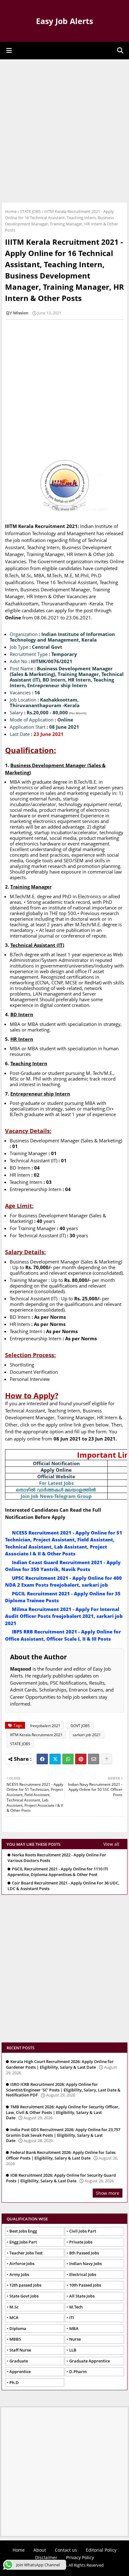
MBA (74, 2328)
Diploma (18, 2328)
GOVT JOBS (80, 1726)
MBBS (15, 2339)
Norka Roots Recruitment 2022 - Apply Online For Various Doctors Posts (57, 1858)
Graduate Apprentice (90, 2361)
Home (11, 211)
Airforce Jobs (22, 2263)
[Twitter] (55, 1759)
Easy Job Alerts (64, 21)
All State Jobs (82, 2296)
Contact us (66, 2550)
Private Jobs (81, 2242)
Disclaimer (46, 2557)
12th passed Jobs (25, 2285)
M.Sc (14, 2307)
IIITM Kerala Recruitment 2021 (36, 1735)
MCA (14, 2317)
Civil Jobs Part (83, 2231)
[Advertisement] (64, 130)
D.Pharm (78, 2372)
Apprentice (20, 2372)
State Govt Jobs (24, 2296)
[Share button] (106, 1759)
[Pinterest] (81, 1759)
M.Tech (76, 2307)
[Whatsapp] (68, 1759)
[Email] (94, 1759)
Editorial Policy (101, 2550)
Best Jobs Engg (23, 2231)
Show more (108, 2193)
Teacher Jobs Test (26, 2253)
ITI (72, 2317)
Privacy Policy (80, 2557)
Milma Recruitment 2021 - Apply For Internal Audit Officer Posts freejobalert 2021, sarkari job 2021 (64, 1616)
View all (111, 1844)
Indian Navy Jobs (85, 2263)
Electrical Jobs (83, 2274)
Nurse (75, 2339)
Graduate (19, 2361)
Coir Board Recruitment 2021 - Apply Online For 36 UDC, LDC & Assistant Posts (63, 1886)
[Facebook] (42, 1759)
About (40, 2550)
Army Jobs (19, 2274)
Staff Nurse (20, 2350)
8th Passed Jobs (84, 2253)
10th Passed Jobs (85, 2285)
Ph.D (14, 2382)
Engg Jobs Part (23, 2242)
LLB (73, 2350)
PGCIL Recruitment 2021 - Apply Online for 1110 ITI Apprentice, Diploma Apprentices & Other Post (58, 1872)
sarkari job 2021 (87, 1735)
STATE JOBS (30, 211)
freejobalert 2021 (45, 1726)
